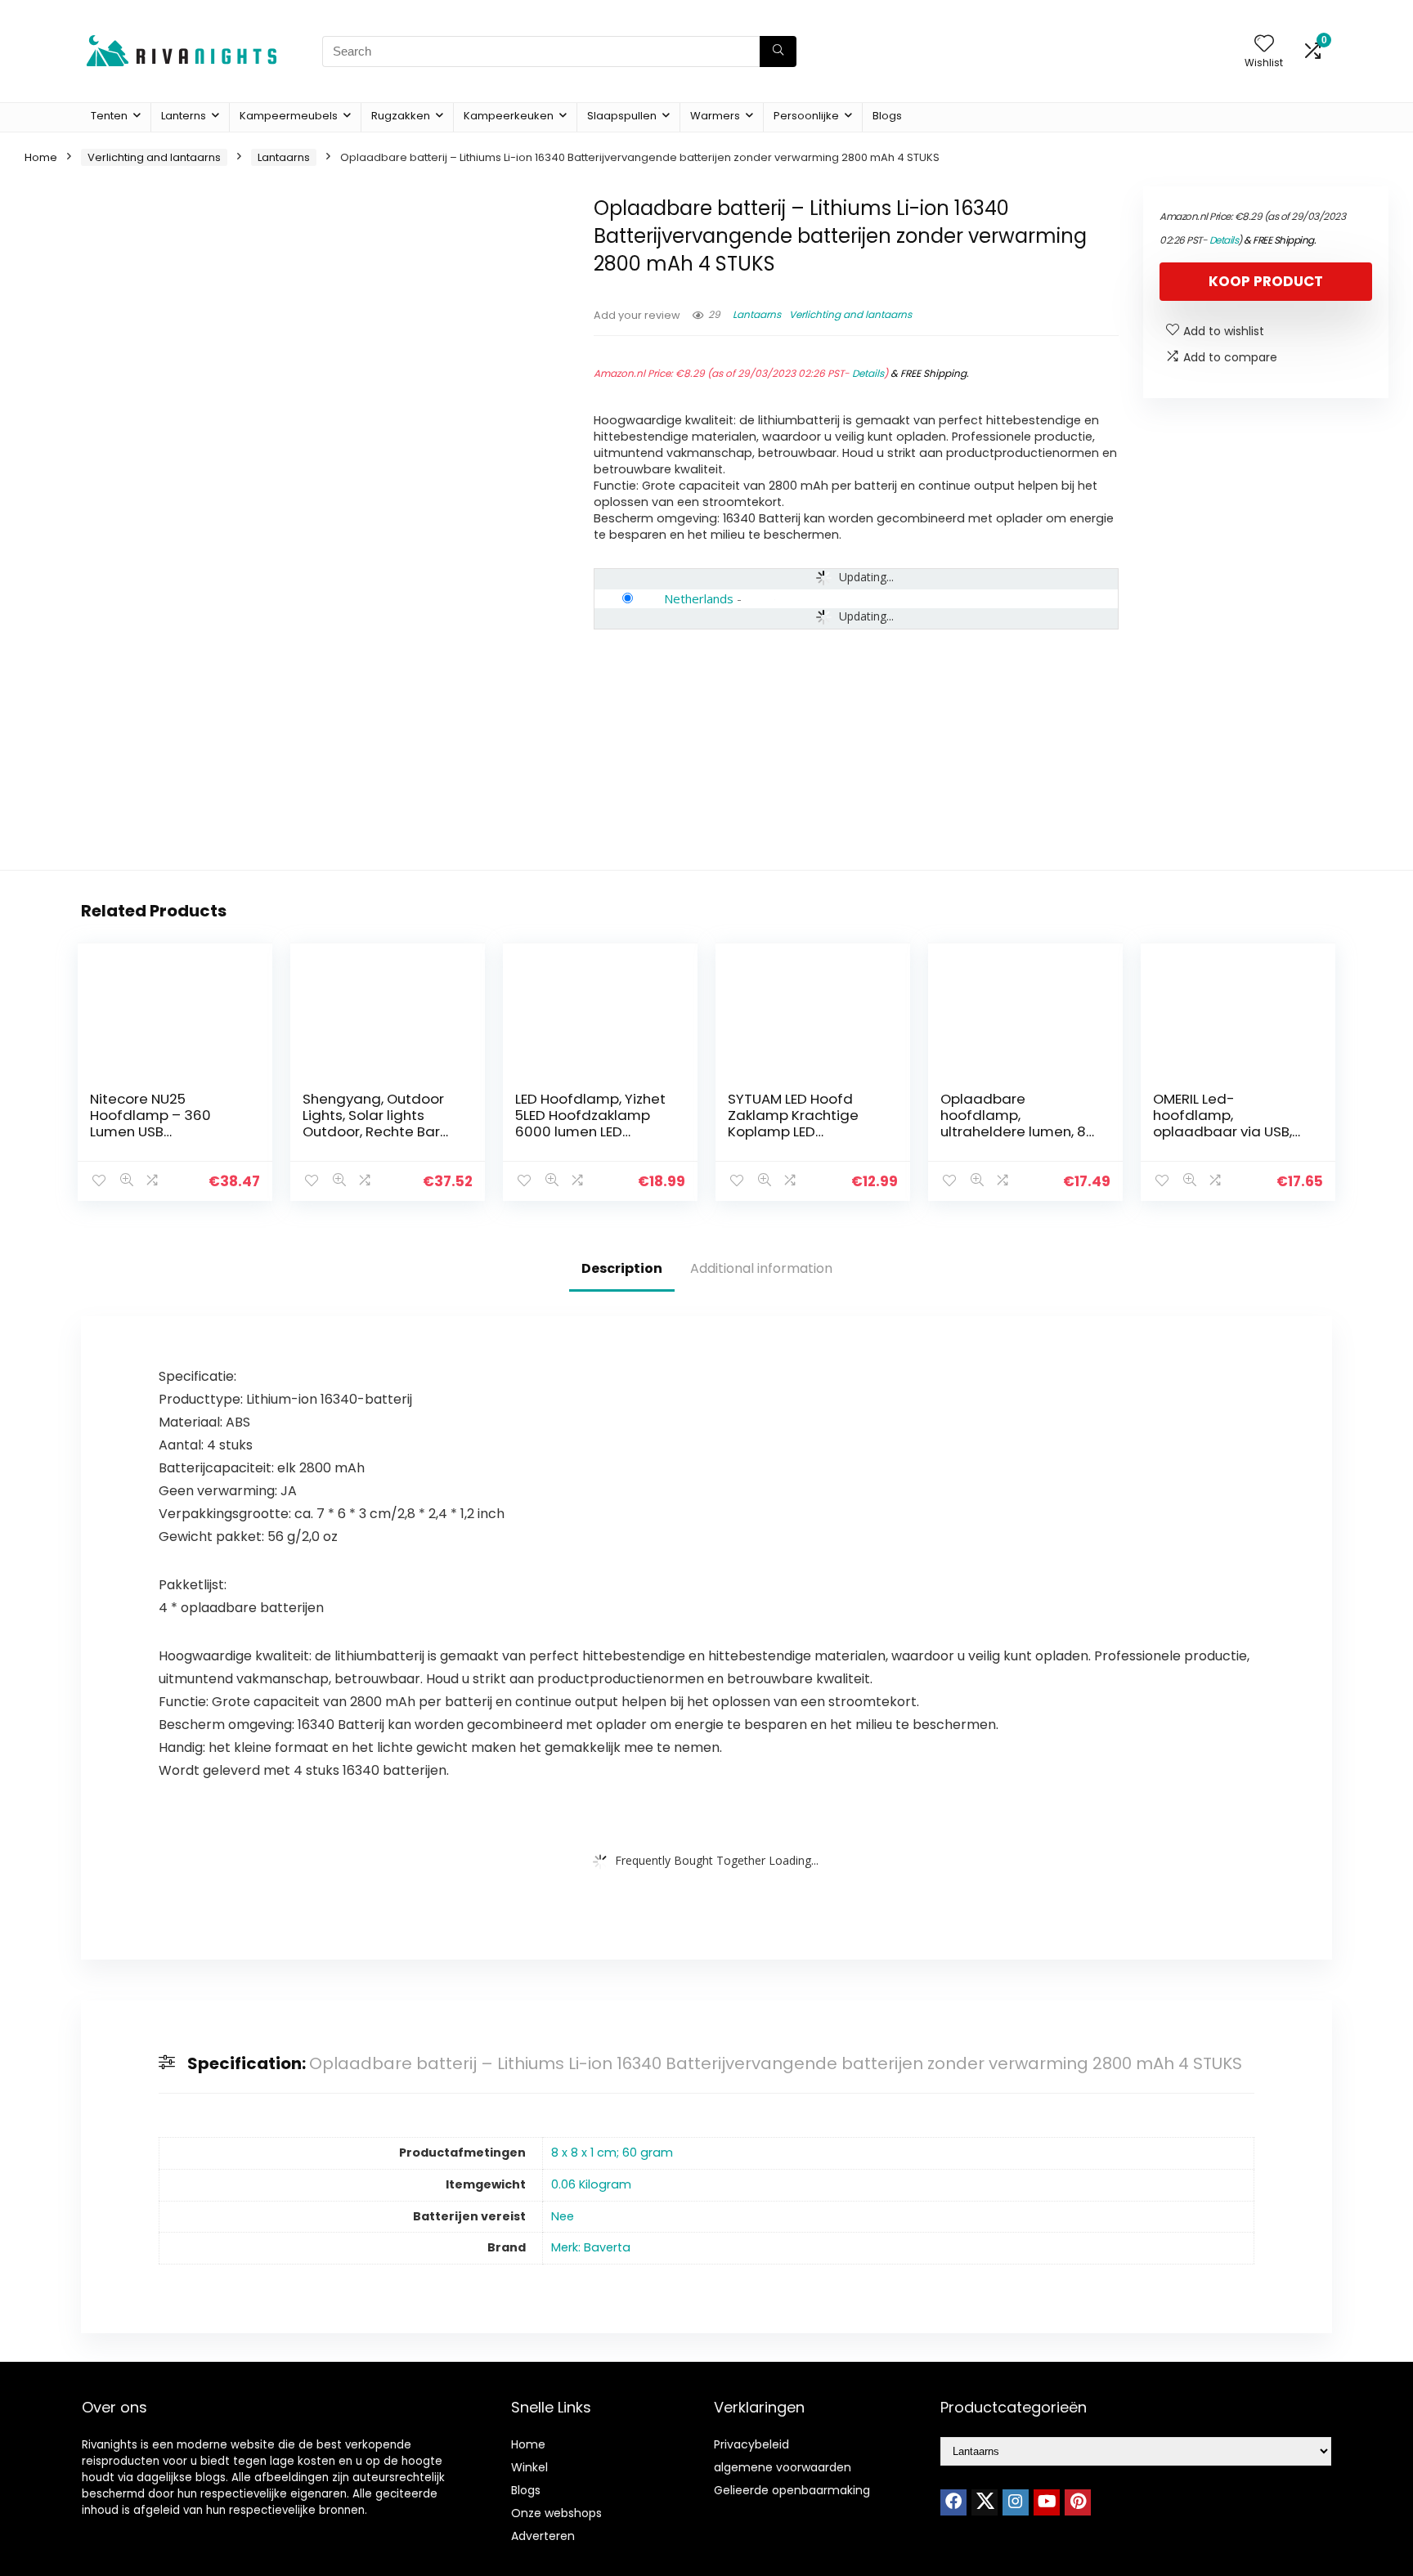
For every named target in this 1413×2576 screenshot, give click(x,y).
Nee (563, 2216)
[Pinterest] (1078, 2502)
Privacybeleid (751, 2444)
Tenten (109, 116)
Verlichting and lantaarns (154, 157)
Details (868, 373)
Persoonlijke (806, 116)
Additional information (761, 1268)
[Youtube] (1047, 2502)
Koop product (1266, 281)
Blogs (887, 116)
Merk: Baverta (591, 2247)
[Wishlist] (1264, 45)
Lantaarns (284, 157)
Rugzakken (401, 116)
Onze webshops (556, 2513)
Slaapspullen (622, 116)
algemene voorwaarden (783, 2467)
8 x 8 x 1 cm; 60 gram (612, 2153)
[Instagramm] (1016, 2502)
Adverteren (543, 2536)
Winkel (529, 2467)
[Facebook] (953, 2502)
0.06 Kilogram (591, 2184)
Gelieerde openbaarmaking (792, 2490)
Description (622, 1268)
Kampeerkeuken (509, 116)
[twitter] (985, 2502)
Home (41, 157)
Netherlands (699, 598)
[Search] (778, 52)
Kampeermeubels (289, 116)
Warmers (715, 116)
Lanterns (184, 116)
